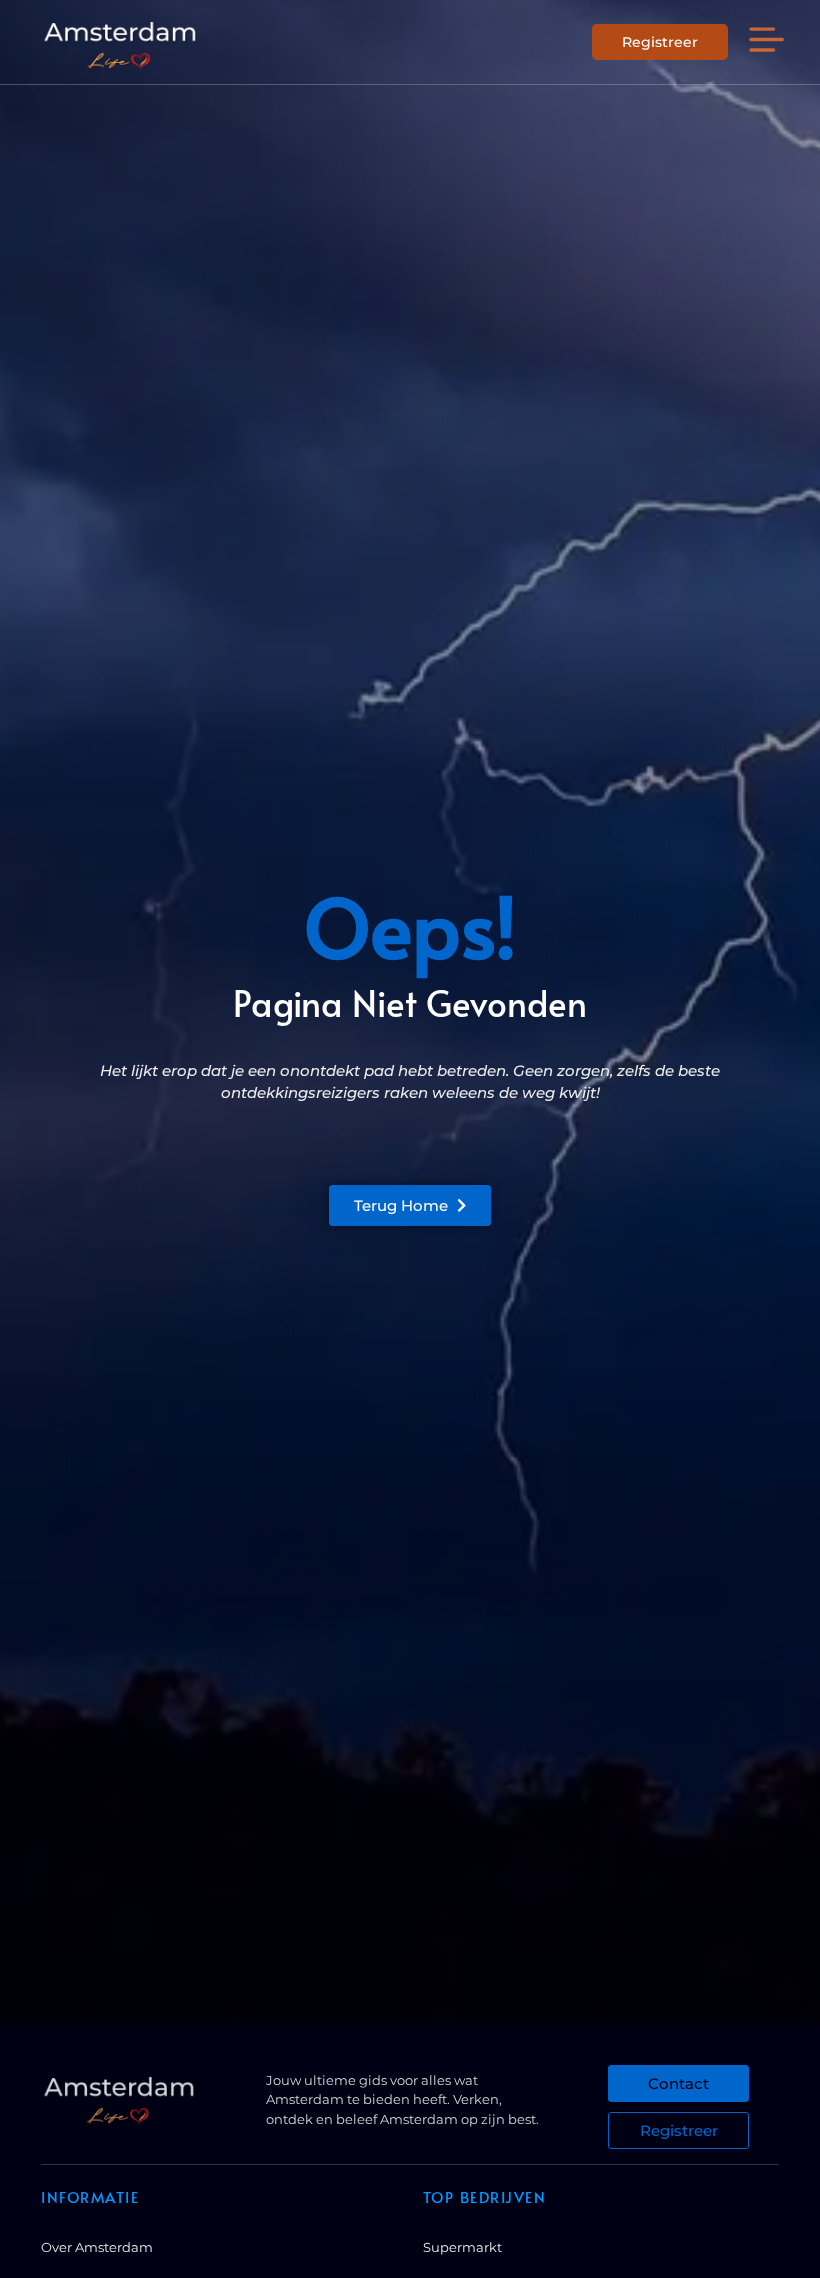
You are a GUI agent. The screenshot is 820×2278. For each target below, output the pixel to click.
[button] (767, 42)
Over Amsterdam (97, 2247)
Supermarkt (462, 2247)
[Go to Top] (753, 2128)
